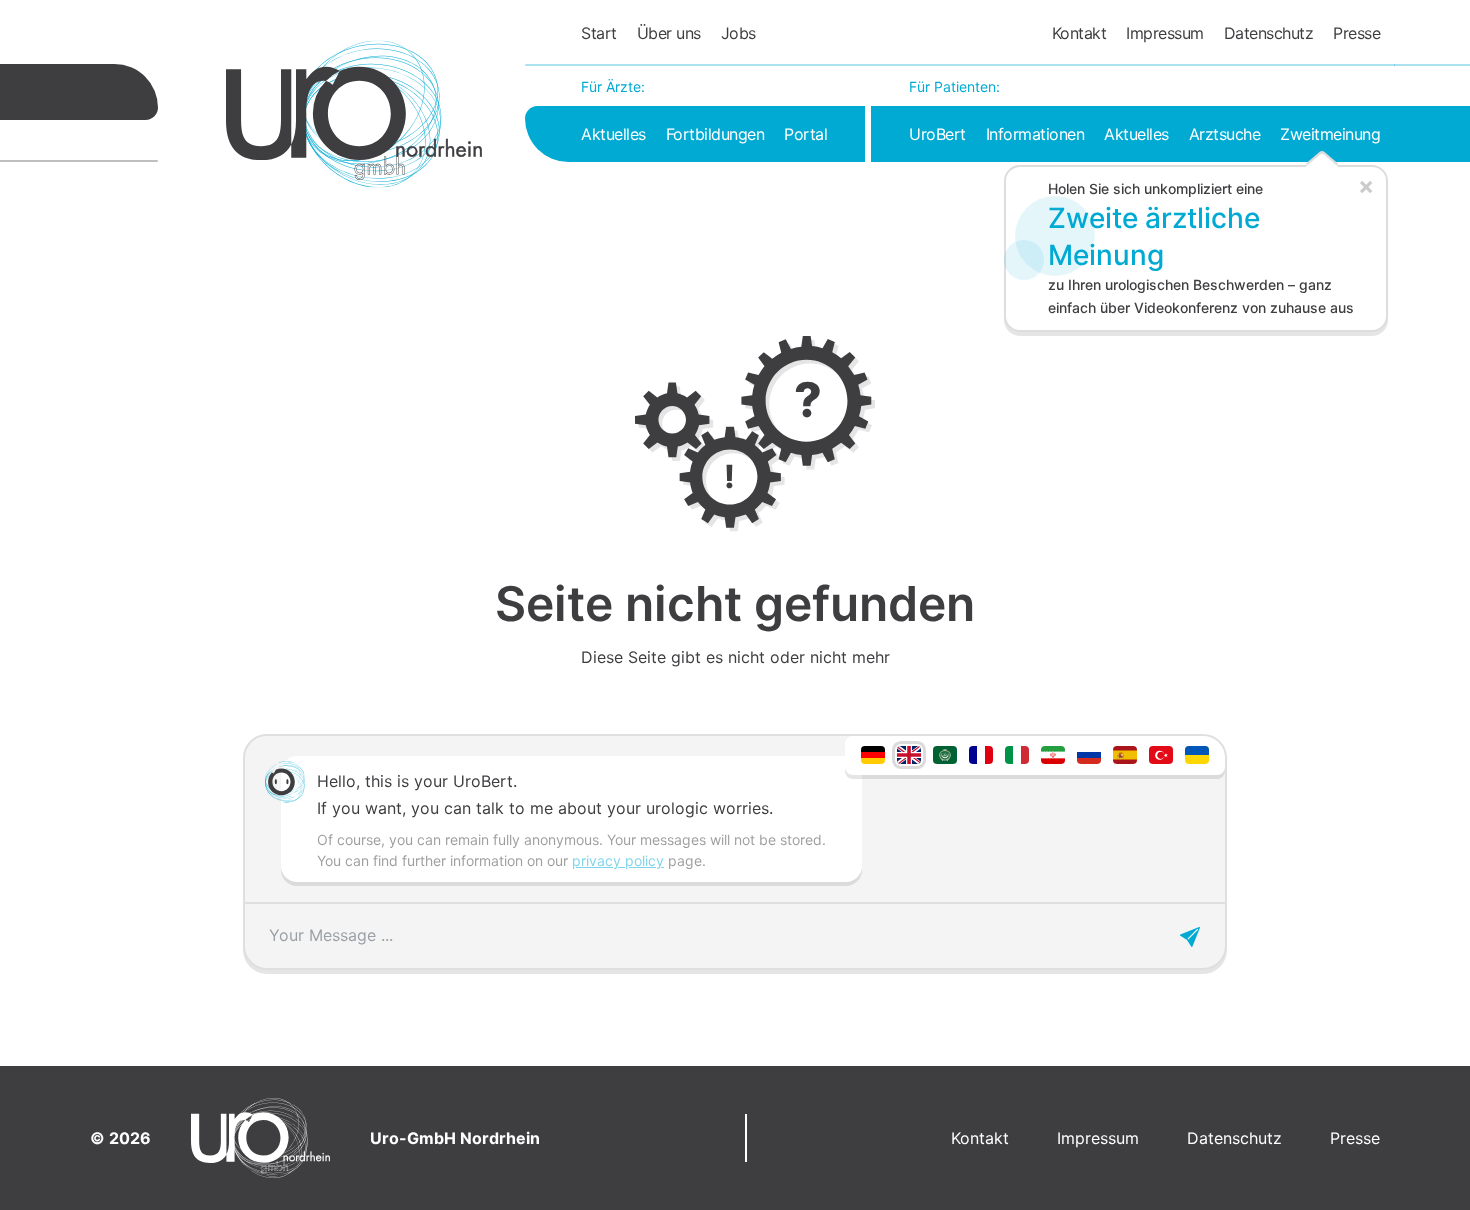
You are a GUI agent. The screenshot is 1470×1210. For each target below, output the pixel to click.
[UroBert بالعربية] (945, 753)
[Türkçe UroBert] (1161, 753)
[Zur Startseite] (354, 114)
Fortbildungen (715, 134)
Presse (1356, 33)
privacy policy (618, 860)
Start (599, 33)
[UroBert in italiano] (1017, 753)
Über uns (669, 33)
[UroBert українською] (1197, 753)
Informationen (1035, 134)
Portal (805, 134)
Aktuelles (613, 134)
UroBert (937, 134)
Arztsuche (1225, 134)
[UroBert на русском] (1089, 753)
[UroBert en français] (981, 753)
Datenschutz (1269, 33)
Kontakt (1079, 33)
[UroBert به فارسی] (1053, 753)
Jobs (738, 33)
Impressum (1165, 33)
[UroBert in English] (909, 753)
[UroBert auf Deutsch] (873, 753)
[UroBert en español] (1125, 753)
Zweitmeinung (1330, 134)
